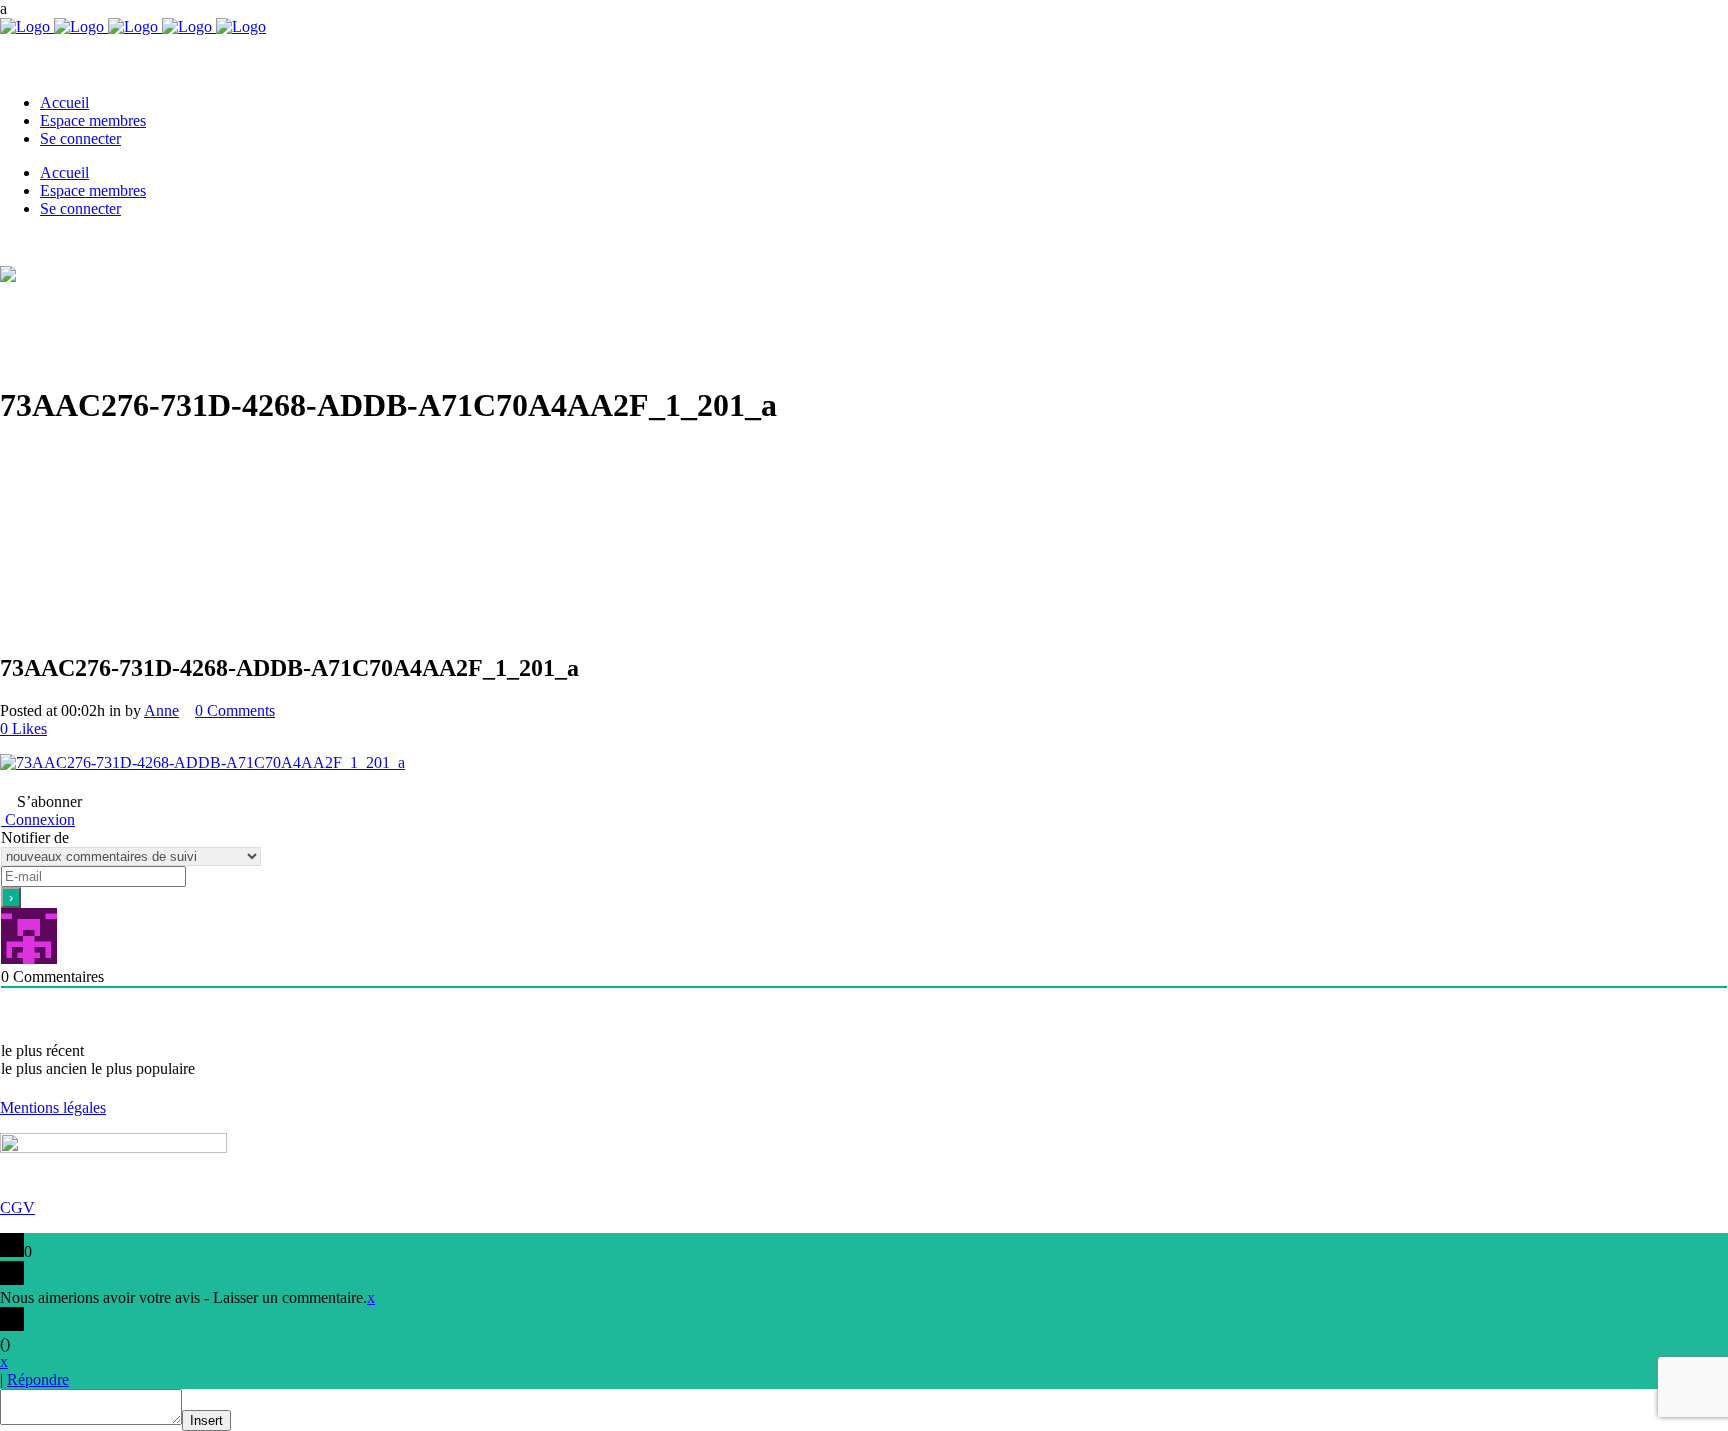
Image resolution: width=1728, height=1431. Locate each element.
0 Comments (235, 710)
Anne (161, 710)
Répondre (38, 1379)
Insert (206, 1420)
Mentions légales (53, 1107)
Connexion (38, 819)
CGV (17, 1207)
